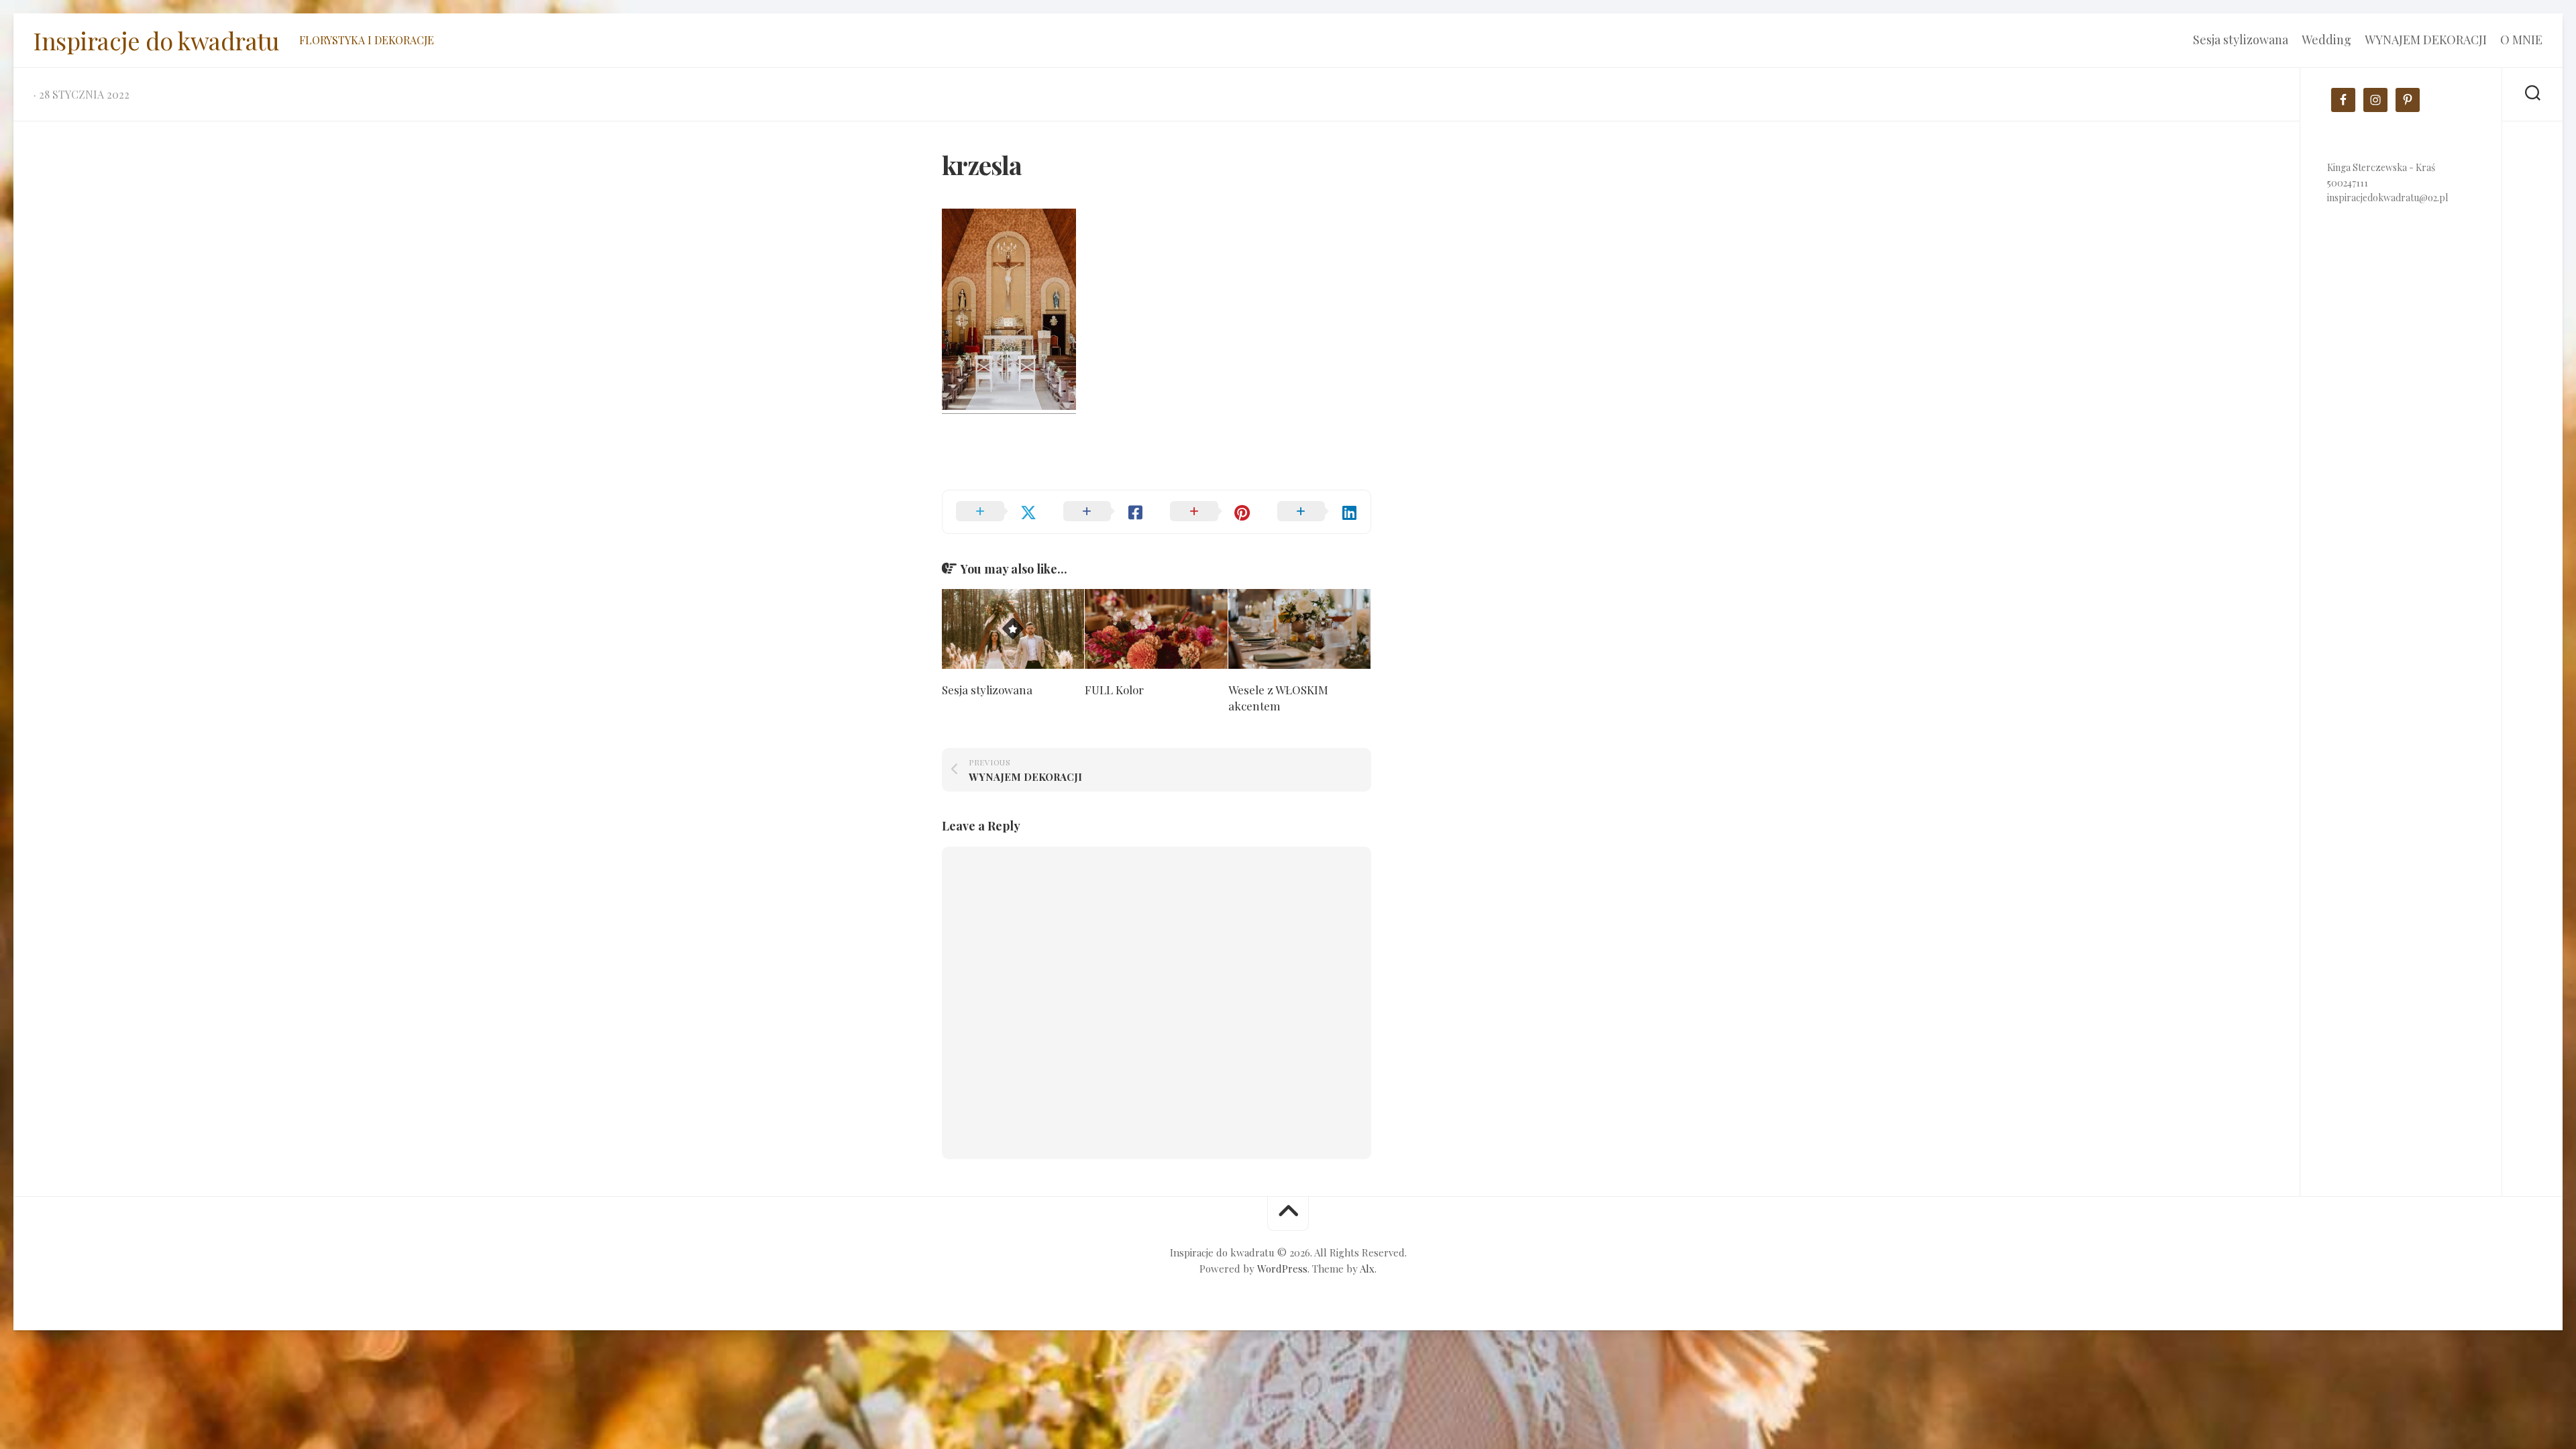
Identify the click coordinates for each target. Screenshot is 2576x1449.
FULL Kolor (1114, 690)
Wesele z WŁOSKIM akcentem (1278, 698)
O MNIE (2521, 40)
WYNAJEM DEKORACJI (2426, 40)
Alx (1367, 1269)
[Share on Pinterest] (1210, 512)
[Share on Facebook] (1104, 512)
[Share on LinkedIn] (1318, 512)
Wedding (2326, 40)
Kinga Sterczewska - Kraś (2381, 167)
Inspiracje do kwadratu (156, 40)
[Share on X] (996, 512)
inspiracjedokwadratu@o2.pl (2387, 198)
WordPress (1282, 1269)
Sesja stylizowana (2241, 40)
